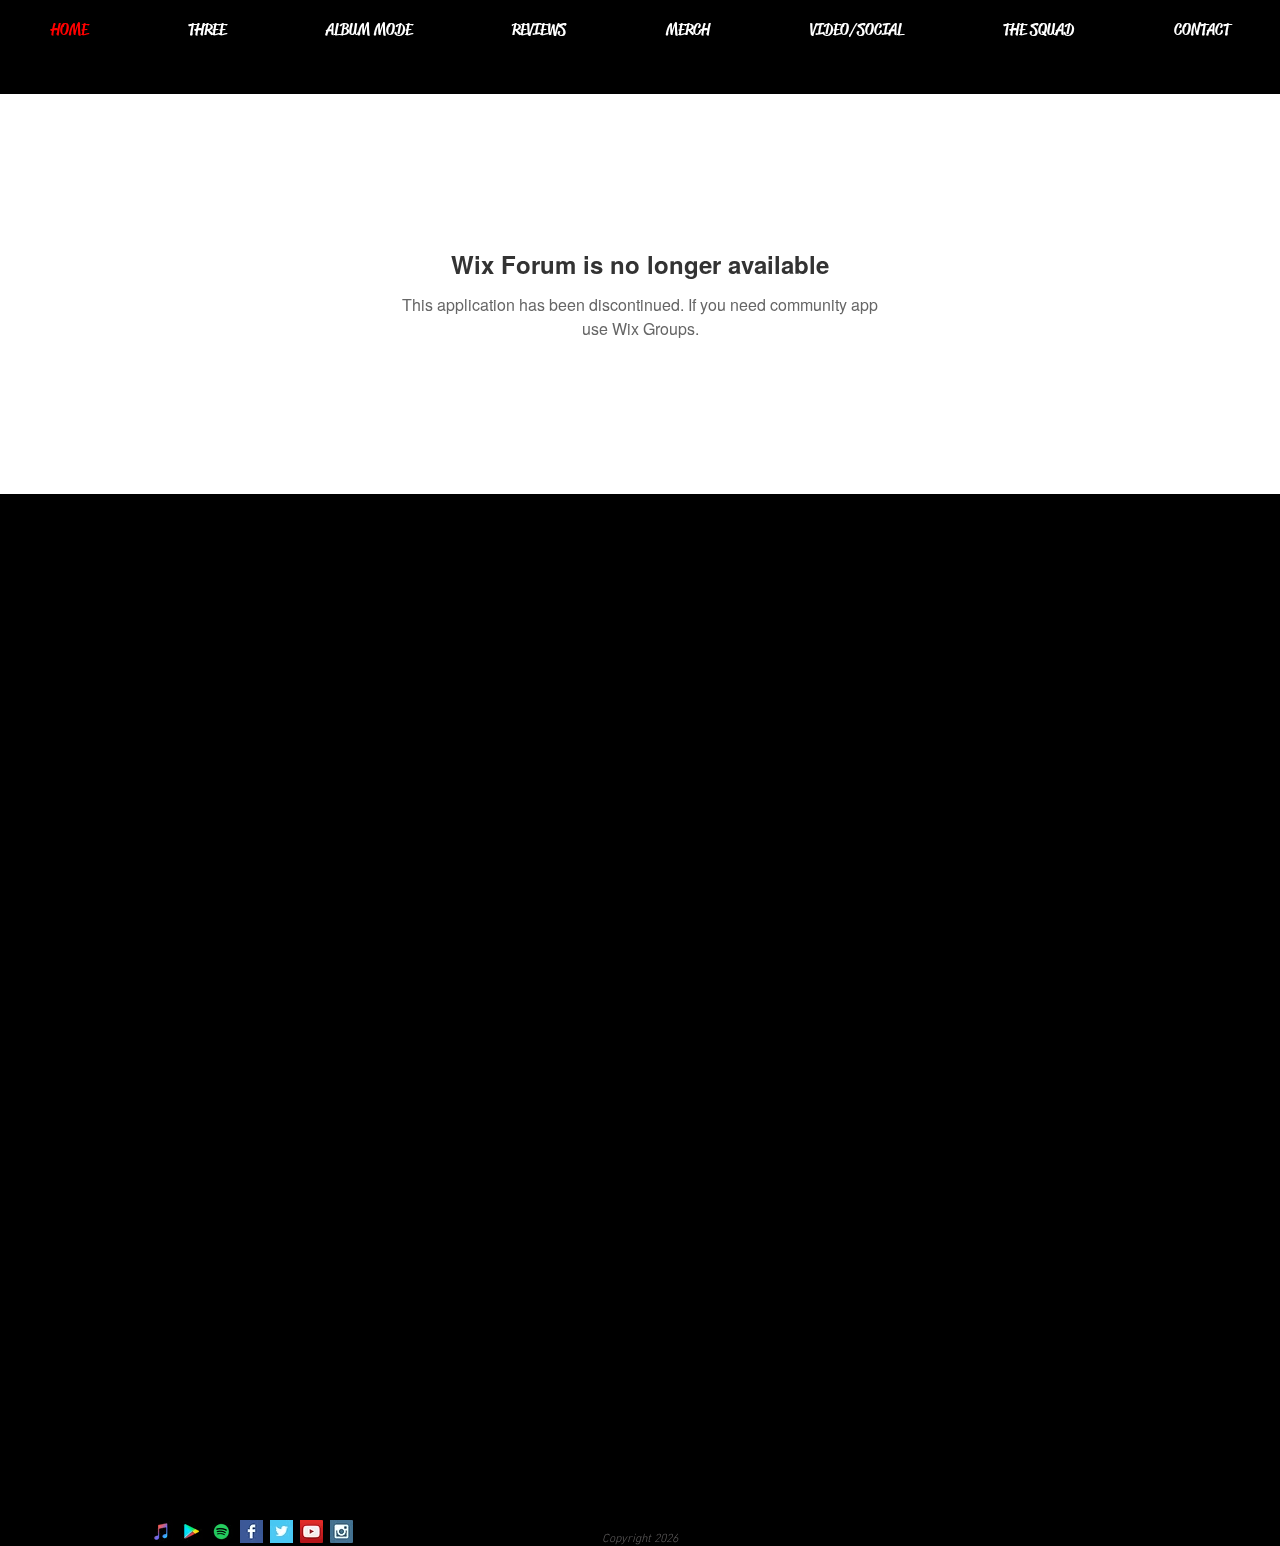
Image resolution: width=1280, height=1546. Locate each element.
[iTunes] (161, 1531)
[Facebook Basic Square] (251, 1531)
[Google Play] (191, 1531)
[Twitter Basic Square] (281, 1531)
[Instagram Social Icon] (341, 1531)
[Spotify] (221, 1531)
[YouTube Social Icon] (311, 1531)
